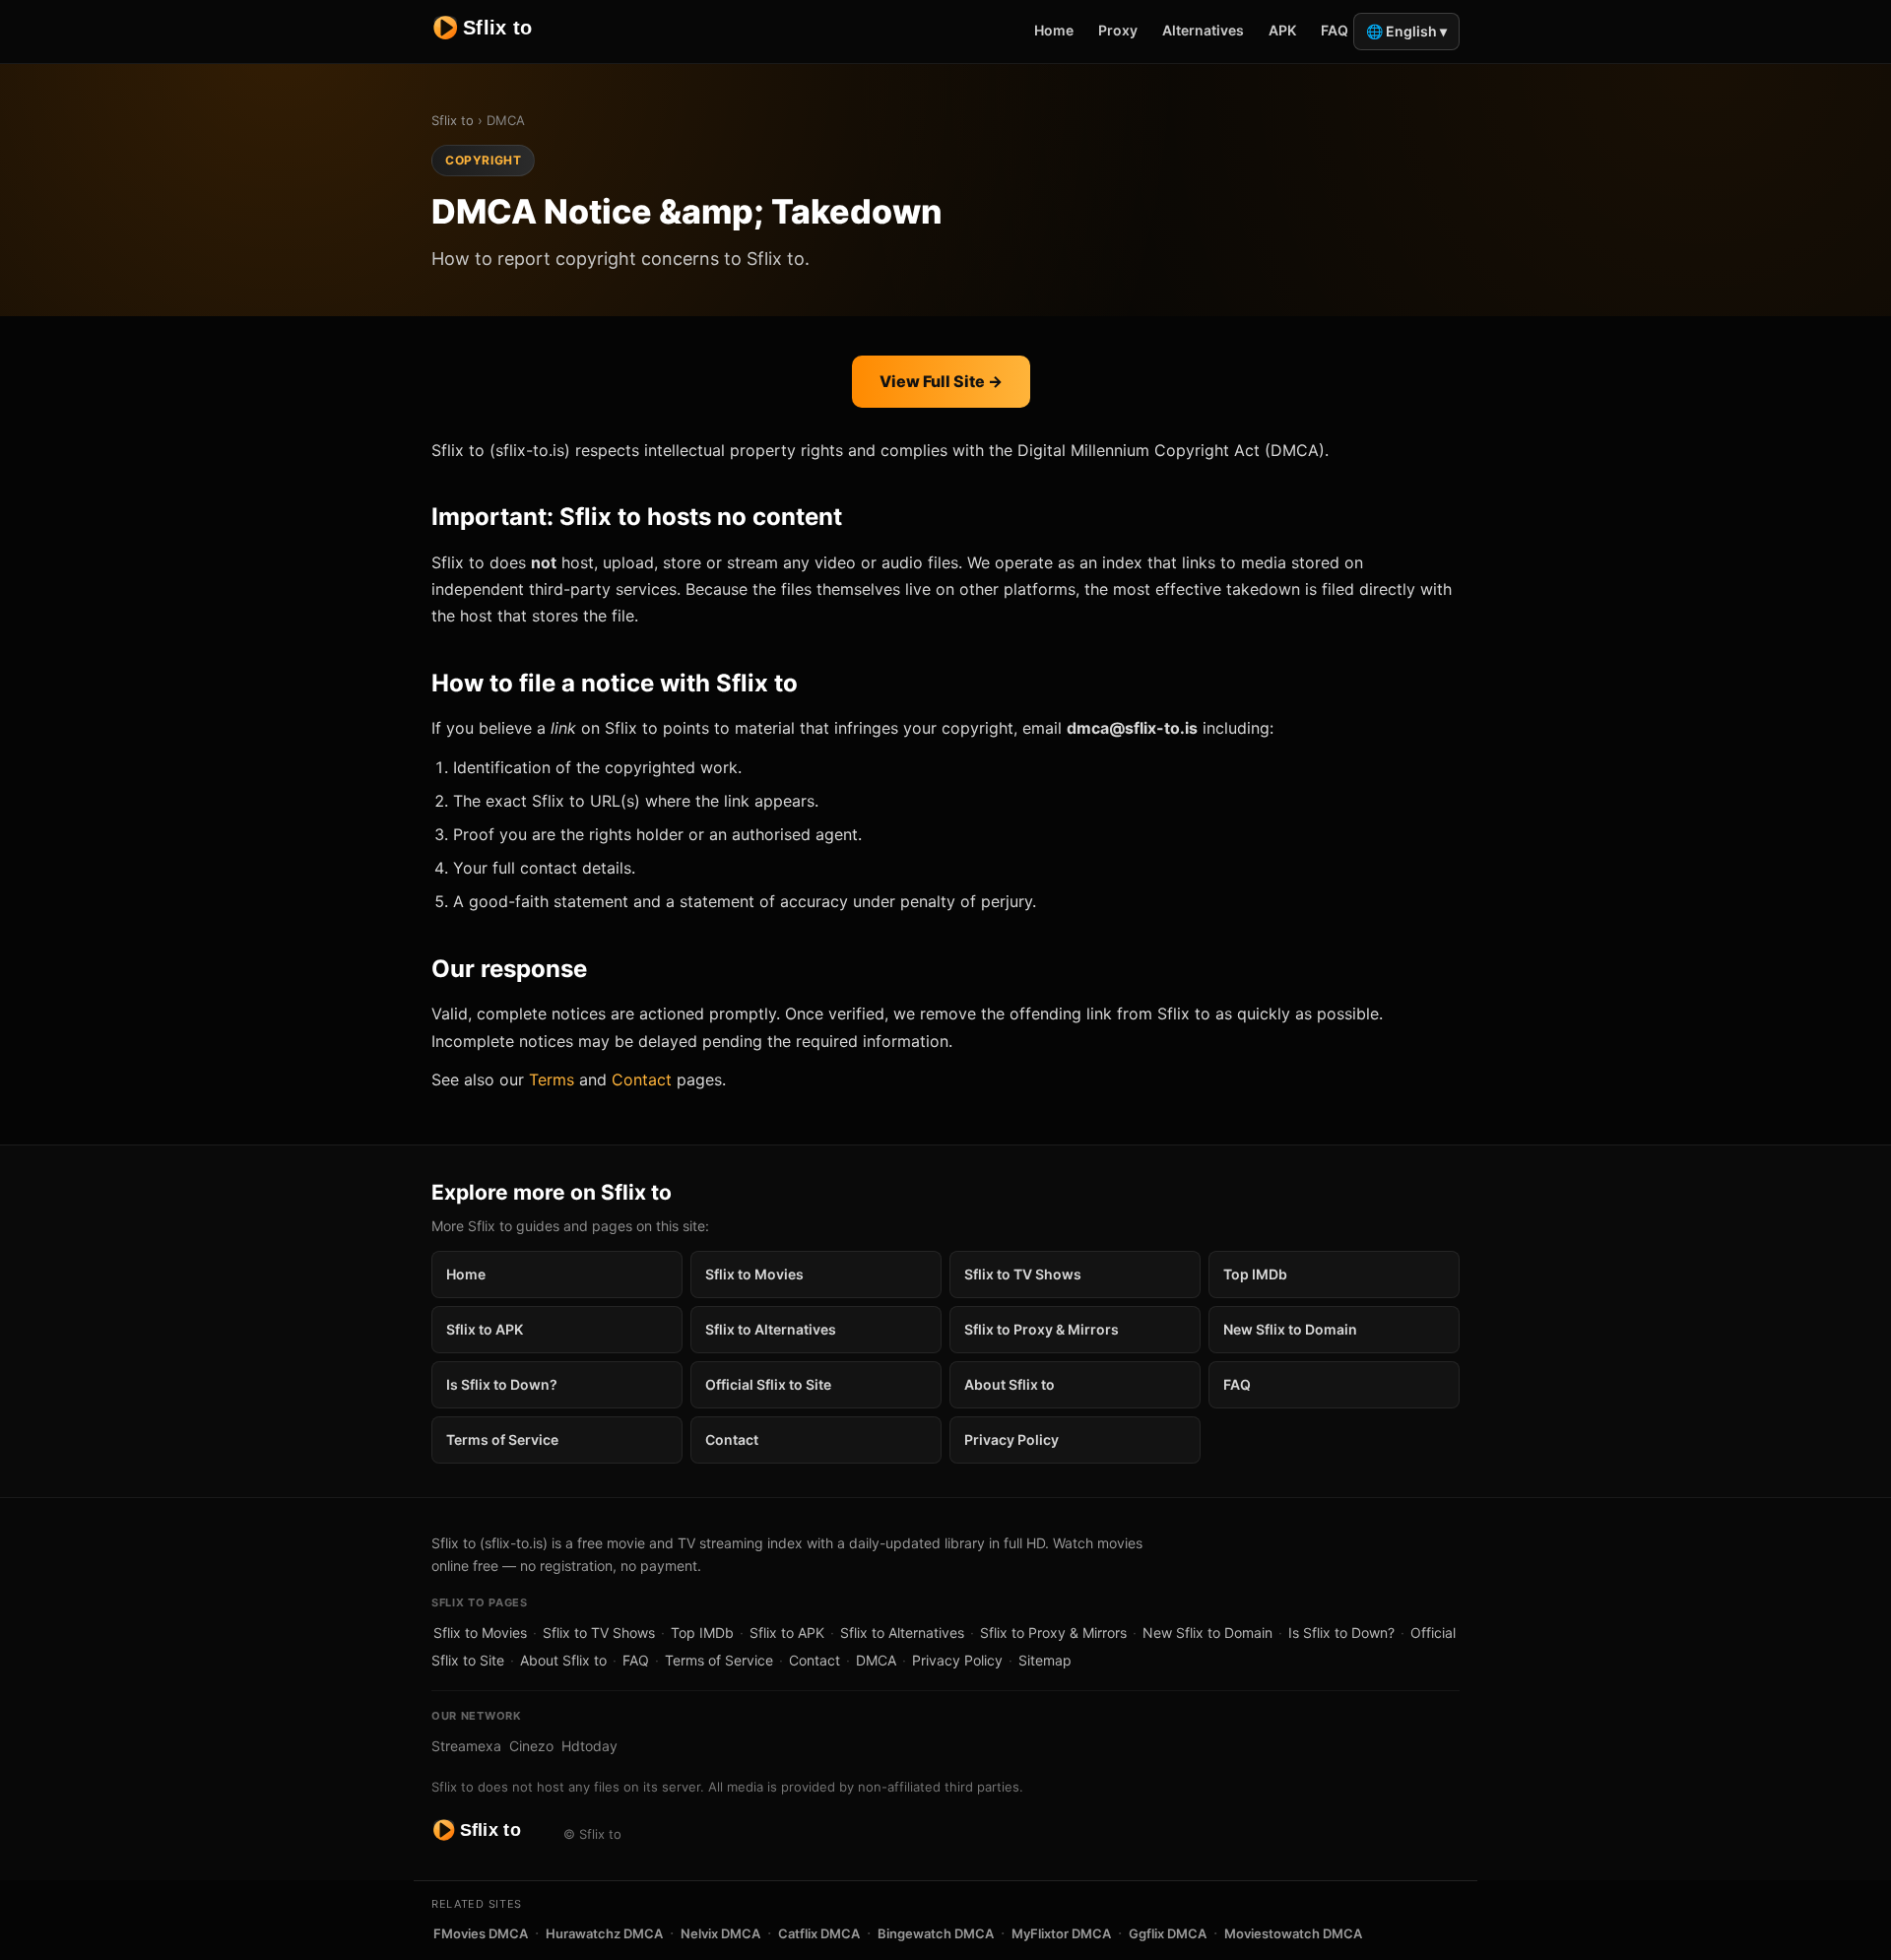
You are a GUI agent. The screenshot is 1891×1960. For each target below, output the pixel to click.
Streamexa (466, 1746)
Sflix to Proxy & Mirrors (1042, 1329)
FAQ (1335, 30)
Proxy (1118, 30)
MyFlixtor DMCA (1061, 1933)
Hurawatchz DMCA (604, 1933)
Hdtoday (589, 1746)
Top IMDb (1255, 1274)
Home (1054, 30)
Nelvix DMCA (720, 1933)
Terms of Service (502, 1439)
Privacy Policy (1011, 1439)
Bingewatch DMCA (936, 1933)
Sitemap (1045, 1660)
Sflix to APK (485, 1329)
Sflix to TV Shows (1023, 1274)
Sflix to (453, 120)
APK (1282, 30)
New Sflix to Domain (1290, 1329)
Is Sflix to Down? (502, 1384)
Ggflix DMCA (1168, 1933)
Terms (552, 1079)
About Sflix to (1010, 1384)
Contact (642, 1079)
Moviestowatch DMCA (1293, 1933)
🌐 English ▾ (1406, 31)
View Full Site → (941, 381)
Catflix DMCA (819, 1933)
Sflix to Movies (754, 1274)
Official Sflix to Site (768, 1384)
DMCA (876, 1660)
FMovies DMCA (481, 1933)
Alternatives (1203, 30)
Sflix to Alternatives (771, 1329)
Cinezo (531, 1746)
